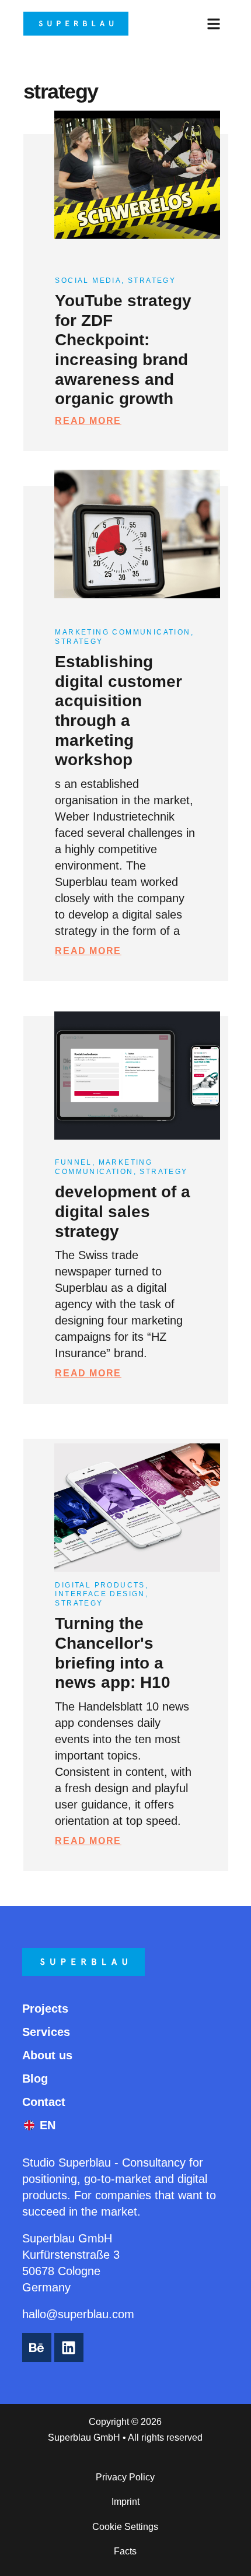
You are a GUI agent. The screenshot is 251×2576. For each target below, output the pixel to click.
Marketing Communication (123, 632)
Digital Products (100, 1585)
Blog (35, 2079)
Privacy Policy (125, 2477)
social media (88, 281)
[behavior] (37, 2347)
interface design (100, 1594)
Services (46, 2032)
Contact (44, 2102)
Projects (45, 2009)
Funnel (73, 1162)
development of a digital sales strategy (123, 1211)
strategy (152, 281)
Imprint (125, 2502)
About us (47, 2055)
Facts (125, 2551)
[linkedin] (69, 2347)
